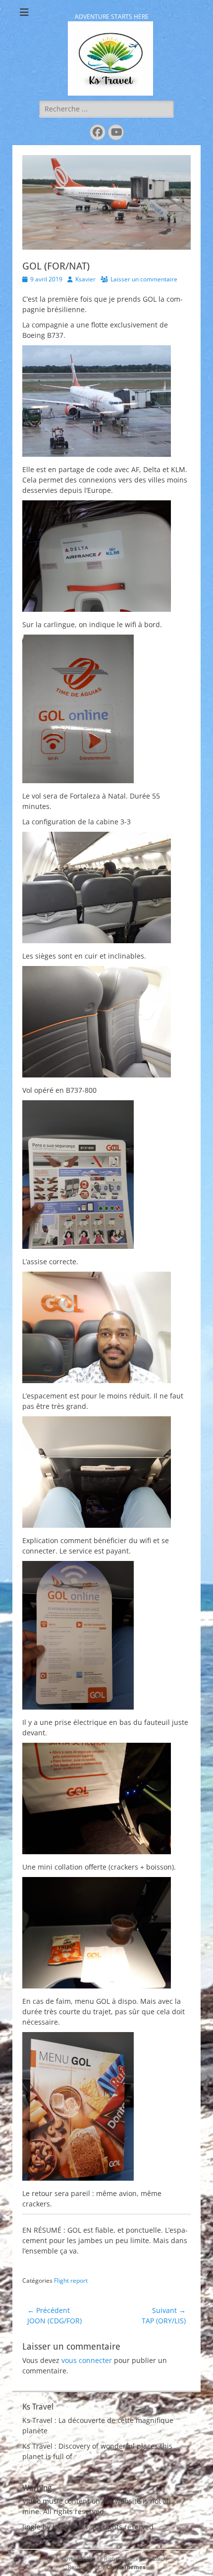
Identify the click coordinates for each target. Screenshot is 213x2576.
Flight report (71, 2281)
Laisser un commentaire (144, 279)
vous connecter (87, 2360)
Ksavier (85, 279)
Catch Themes (126, 2567)
